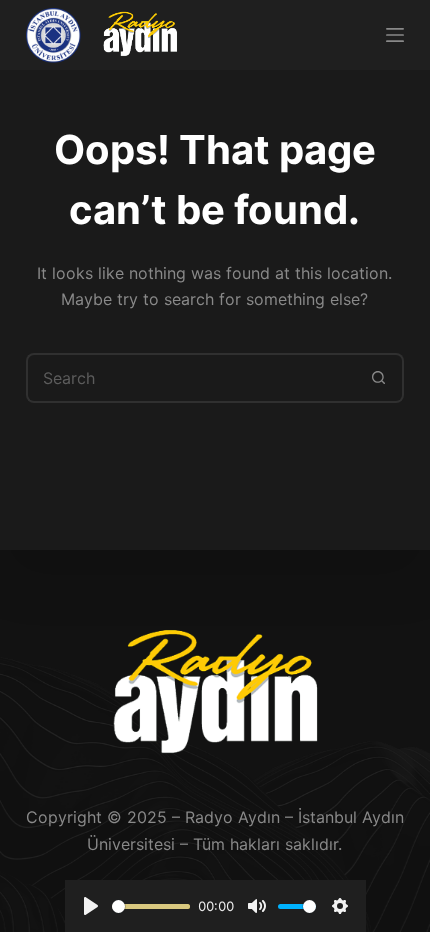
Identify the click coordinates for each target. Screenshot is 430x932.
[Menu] (395, 35)
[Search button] (379, 378)
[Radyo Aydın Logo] (140, 35)
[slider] (151, 906)
